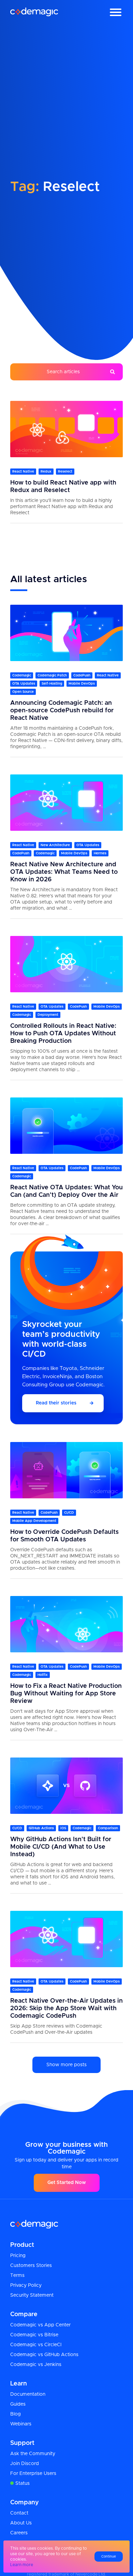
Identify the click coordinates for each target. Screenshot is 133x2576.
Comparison (108, 1828)
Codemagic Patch (52, 675)
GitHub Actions (41, 1828)
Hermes (100, 853)
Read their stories (56, 1403)
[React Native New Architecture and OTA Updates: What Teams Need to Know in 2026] (66, 803)
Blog (16, 2414)
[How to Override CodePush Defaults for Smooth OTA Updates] (66, 1470)
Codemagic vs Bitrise (34, 2335)
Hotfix (43, 1675)
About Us (21, 2523)
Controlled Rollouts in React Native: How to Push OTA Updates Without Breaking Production (63, 1034)
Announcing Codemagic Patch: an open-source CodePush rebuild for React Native (62, 711)
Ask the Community (33, 2454)
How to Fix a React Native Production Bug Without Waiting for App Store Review (66, 1694)
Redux (46, 472)
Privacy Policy (26, 2285)
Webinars (21, 2424)
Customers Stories (31, 2266)
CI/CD (69, 1513)
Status (23, 2483)
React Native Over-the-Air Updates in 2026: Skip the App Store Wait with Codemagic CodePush (66, 2008)
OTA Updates (24, 684)
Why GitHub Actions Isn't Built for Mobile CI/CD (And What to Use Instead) (61, 1847)
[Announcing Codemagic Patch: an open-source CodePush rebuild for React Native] (66, 633)
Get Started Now (67, 2183)
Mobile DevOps (82, 684)
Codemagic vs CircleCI (36, 2345)
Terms (17, 2276)
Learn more (22, 2565)
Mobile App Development (34, 1521)
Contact (19, 2513)
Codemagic (22, 675)
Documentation (28, 2394)
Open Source (23, 692)
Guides (18, 2404)
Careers (19, 2533)
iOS (63, 1828)
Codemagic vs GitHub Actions (44, 2355)
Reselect (65, 472)
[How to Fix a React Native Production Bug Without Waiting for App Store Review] (66, 1624)
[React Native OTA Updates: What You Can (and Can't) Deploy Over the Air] (66, 1126)
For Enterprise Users (33, 2474)
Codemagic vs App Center (40, 2325)
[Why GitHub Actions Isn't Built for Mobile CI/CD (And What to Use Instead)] (66, 1786)
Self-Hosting (52, 684)
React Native (23, 472)
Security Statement (32, 2295)
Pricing (18, 2256)
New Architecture (55, 845)
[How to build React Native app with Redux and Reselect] (66, 429)
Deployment (48, 1015)
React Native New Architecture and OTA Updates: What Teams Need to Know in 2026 (64, 872)
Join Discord (25, 2464)
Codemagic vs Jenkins (36, 2365)
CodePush (82, 675)
